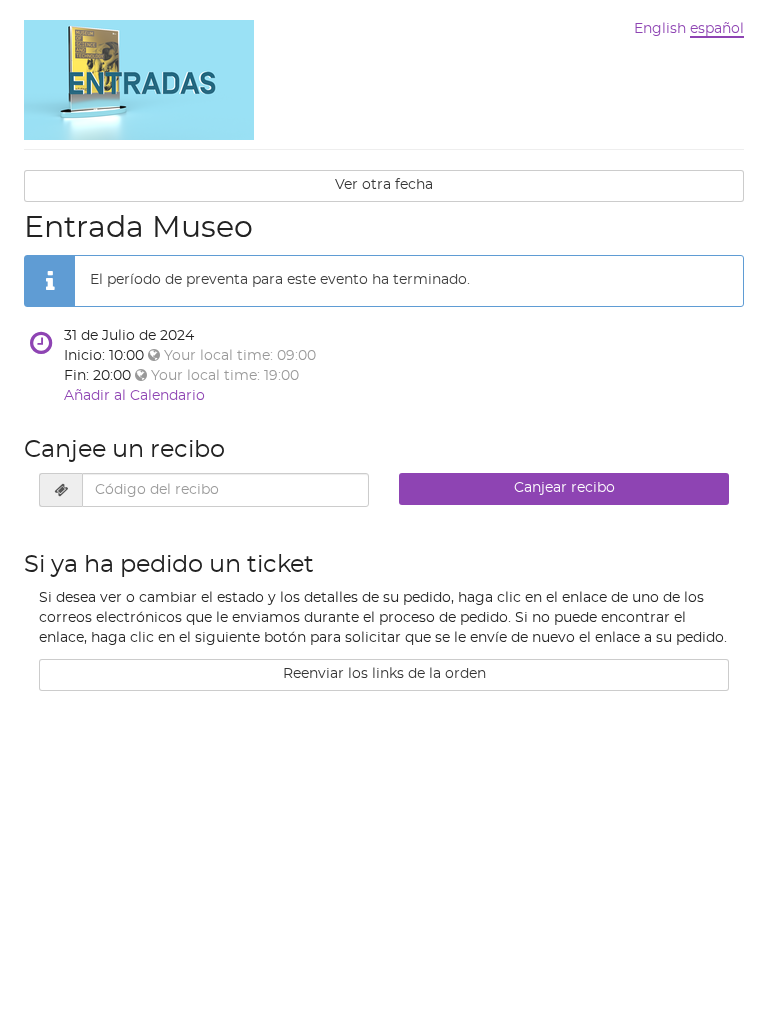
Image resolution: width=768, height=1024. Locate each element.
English (660, 29)
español (717, 29)
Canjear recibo (564, 488)
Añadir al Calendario (134, 396)
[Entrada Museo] (139, 78)
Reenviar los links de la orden (384, 674)
